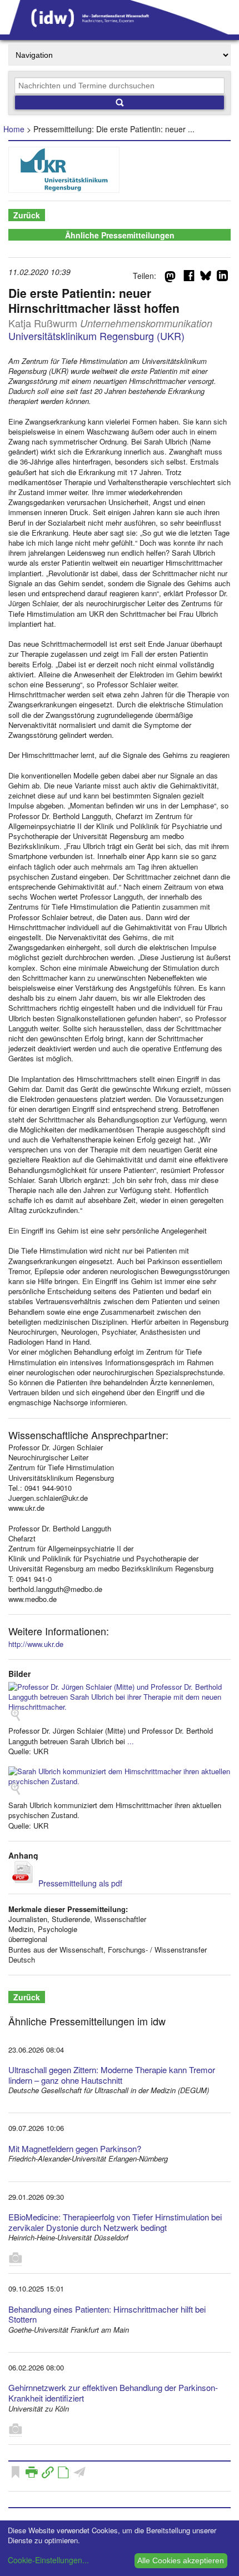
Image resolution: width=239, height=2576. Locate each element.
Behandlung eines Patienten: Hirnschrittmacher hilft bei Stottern (107, 2314)
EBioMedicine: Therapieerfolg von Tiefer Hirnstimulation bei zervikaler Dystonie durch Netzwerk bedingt (115, 2222)
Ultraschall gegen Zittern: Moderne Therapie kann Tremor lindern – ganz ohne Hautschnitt (112, 2075)
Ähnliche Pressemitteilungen (120, 235)
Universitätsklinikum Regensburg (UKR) (96, 336)
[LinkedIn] (222, 278)
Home (14, 129)
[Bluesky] (206, 278)
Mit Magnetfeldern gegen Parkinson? (75, 2148)
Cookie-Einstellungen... (48, 2560)
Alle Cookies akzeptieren (181, 2560)
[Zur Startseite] (120, 31)
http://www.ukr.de (36, 1644)
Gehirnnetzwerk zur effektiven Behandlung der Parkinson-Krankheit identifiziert (113, 2393)
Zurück (27, 215)
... (131, 1741)
